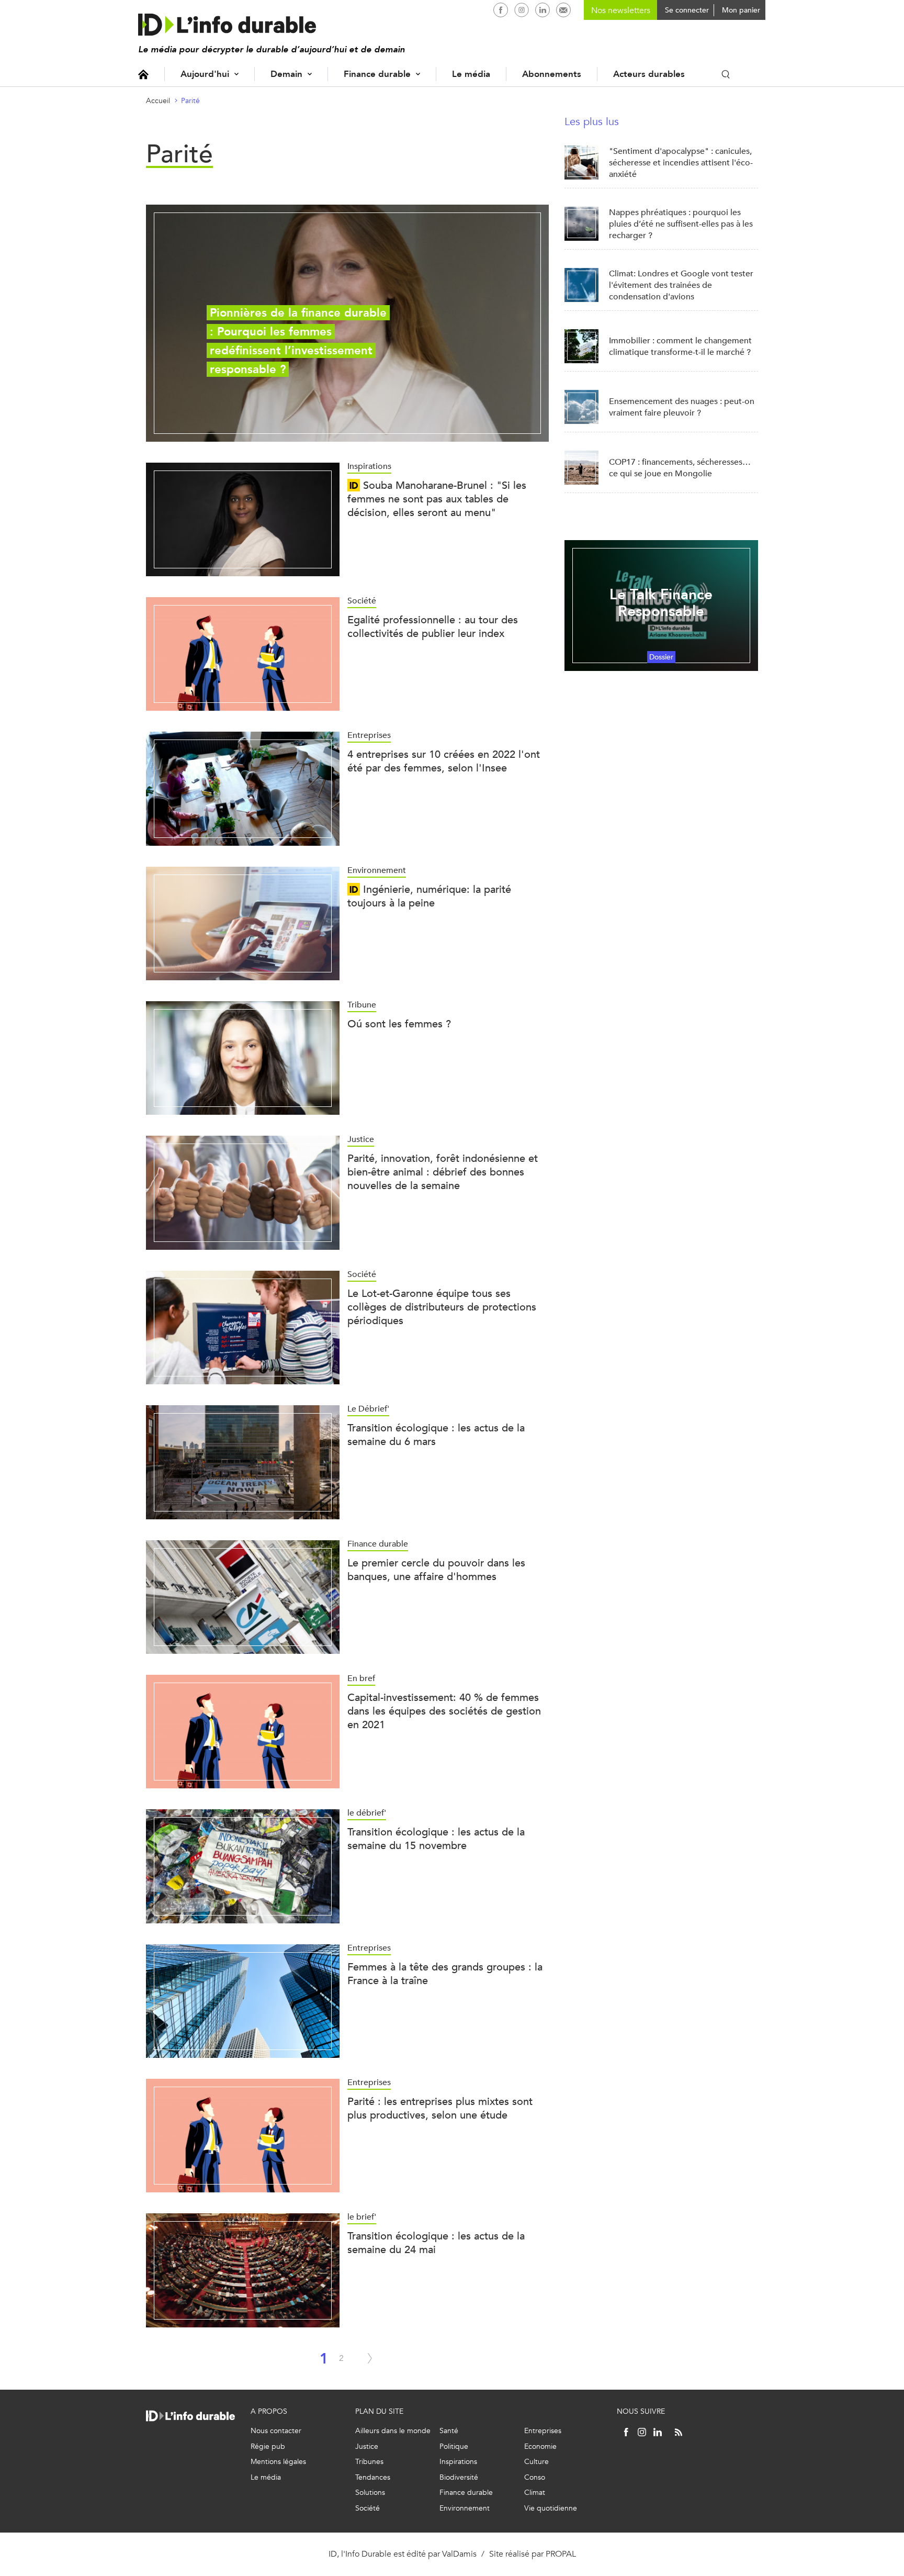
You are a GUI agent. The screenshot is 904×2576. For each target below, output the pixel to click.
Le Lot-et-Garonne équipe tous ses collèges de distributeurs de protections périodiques (442, 1307)
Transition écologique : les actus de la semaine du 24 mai (436, 2243)
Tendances (373, 2477)
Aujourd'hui (205, 74)
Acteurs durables (649, 74)
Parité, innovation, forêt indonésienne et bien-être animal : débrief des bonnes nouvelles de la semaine (443, 1172)
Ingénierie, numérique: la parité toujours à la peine (429, 896)
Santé (449, 2431)
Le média (471, 74)
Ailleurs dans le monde (393, 2431)
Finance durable (377, 74)
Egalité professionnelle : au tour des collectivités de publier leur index (433, 627)
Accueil (143, 74)
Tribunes (369, 2462)
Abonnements (552, 74)
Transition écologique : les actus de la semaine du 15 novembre (436, 1839)
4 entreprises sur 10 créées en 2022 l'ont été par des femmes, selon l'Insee (444, 761)
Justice (367, 2446)
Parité (190, 101)
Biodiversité (459, 2477)
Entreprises (543, 2431)
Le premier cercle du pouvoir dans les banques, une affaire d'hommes (436, 1570)
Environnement (465, 2508)
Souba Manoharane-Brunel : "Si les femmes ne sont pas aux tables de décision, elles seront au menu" (437, 499)
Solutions (370, 2493)
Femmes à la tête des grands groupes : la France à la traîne (445, 1974)
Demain (286, 74)
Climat (535, 2493)
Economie (540, 2446)
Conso (535, 2477)
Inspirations (458, 2462)
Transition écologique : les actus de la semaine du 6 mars (436, 1435)
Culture (536, 2462)
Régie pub (268, 2446)
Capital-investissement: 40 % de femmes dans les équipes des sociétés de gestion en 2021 (444, 1711)
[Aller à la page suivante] (370, 2358)
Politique (454, 2446)
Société (368, 2508)
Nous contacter (276, 2431)
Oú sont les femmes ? (399, 1024)
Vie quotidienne (551, 2508)
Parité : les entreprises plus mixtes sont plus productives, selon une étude (440, 2108)
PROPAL (561, 2554)
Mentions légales (278, 2462)
